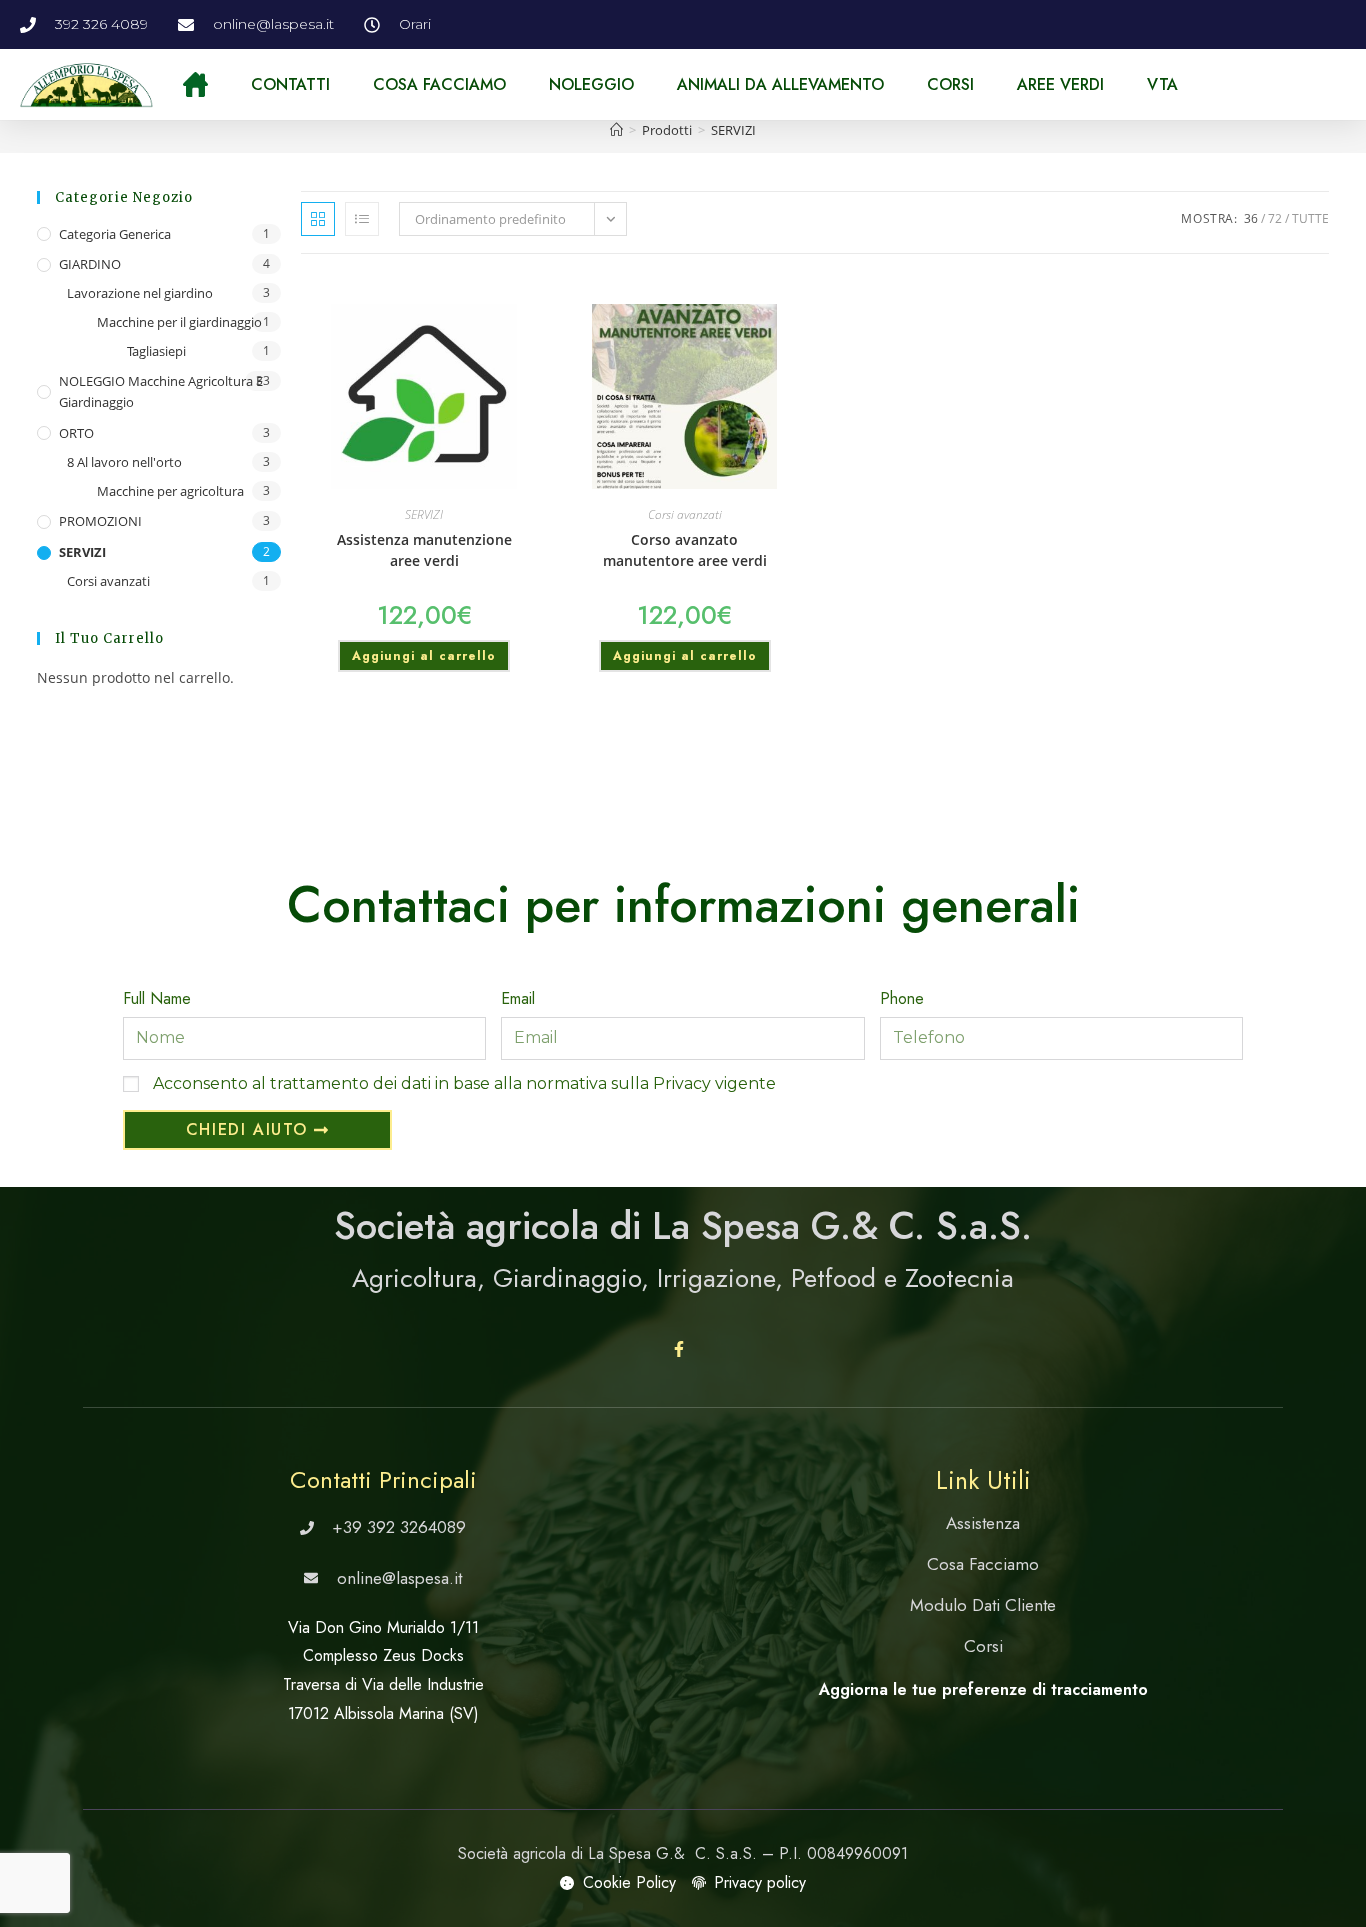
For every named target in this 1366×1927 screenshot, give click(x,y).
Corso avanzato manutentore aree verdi (685, 550)
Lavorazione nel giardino (140, 293)
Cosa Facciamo (439, 84)
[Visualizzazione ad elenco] (362, 219)
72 (1275, 218)
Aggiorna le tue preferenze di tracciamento (983, 1689)
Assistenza (983, 1523)
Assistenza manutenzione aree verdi (424, 550)
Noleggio (591, 84)
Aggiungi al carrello (424, 656)
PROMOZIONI (100, 521)
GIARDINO (90, 264)
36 (1251, 218)
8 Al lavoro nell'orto (124, 462)
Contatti (290, 84)
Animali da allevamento (780, 84)
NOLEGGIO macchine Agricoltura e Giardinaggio (161, 391)
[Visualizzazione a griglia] (318, 219)
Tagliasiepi (156, 351)
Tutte (1310, 218)
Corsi (950, 84)
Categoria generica (115, 234)
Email (518, 998)
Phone (902, 998)
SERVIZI (733, 130)
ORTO (76, 433)
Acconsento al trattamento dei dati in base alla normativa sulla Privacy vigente (464, 1083)
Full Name (157, 998)
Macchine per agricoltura (170, 491)
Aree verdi (1060, 84)
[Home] (616, 130)
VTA (1162, 84)
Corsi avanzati (108, 581)
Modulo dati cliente (983, 1605)
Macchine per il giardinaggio (179, 322)
